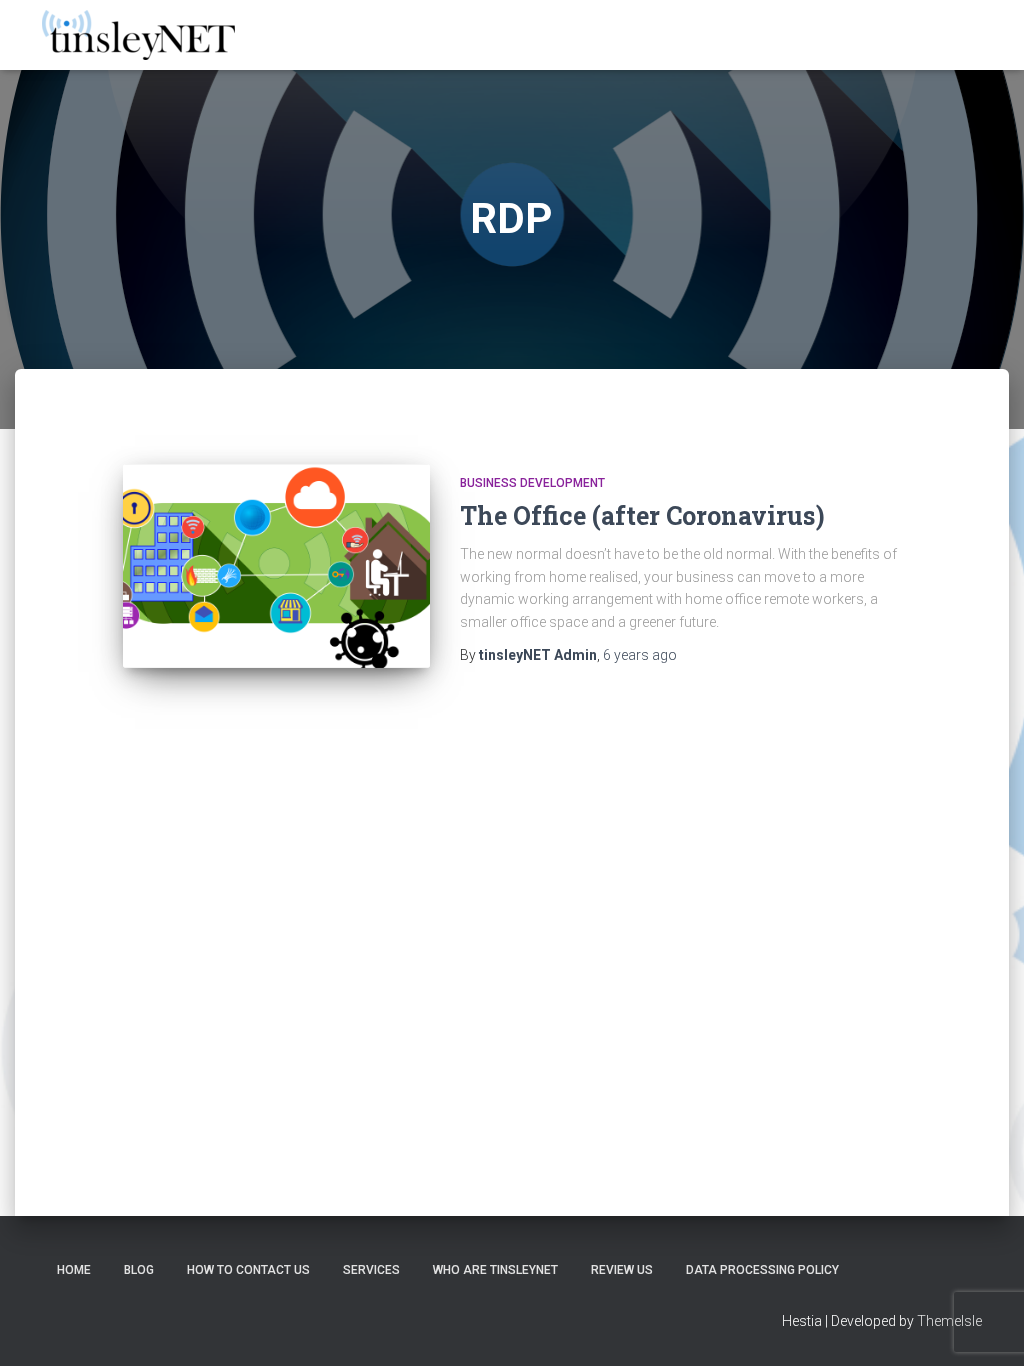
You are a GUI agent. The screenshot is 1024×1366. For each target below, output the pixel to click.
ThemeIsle (949, 1321)
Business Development (532, 483)
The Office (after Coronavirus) (642, 515)
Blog (139, 1270)
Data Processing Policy (762, 1270)
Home (74, 1270)
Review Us (622, 1270)
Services (371, 1270)
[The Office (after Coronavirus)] (276, 566)
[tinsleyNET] (138, 35)
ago (640, 655)
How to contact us (248, 1270)
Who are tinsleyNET (495, 1270)
